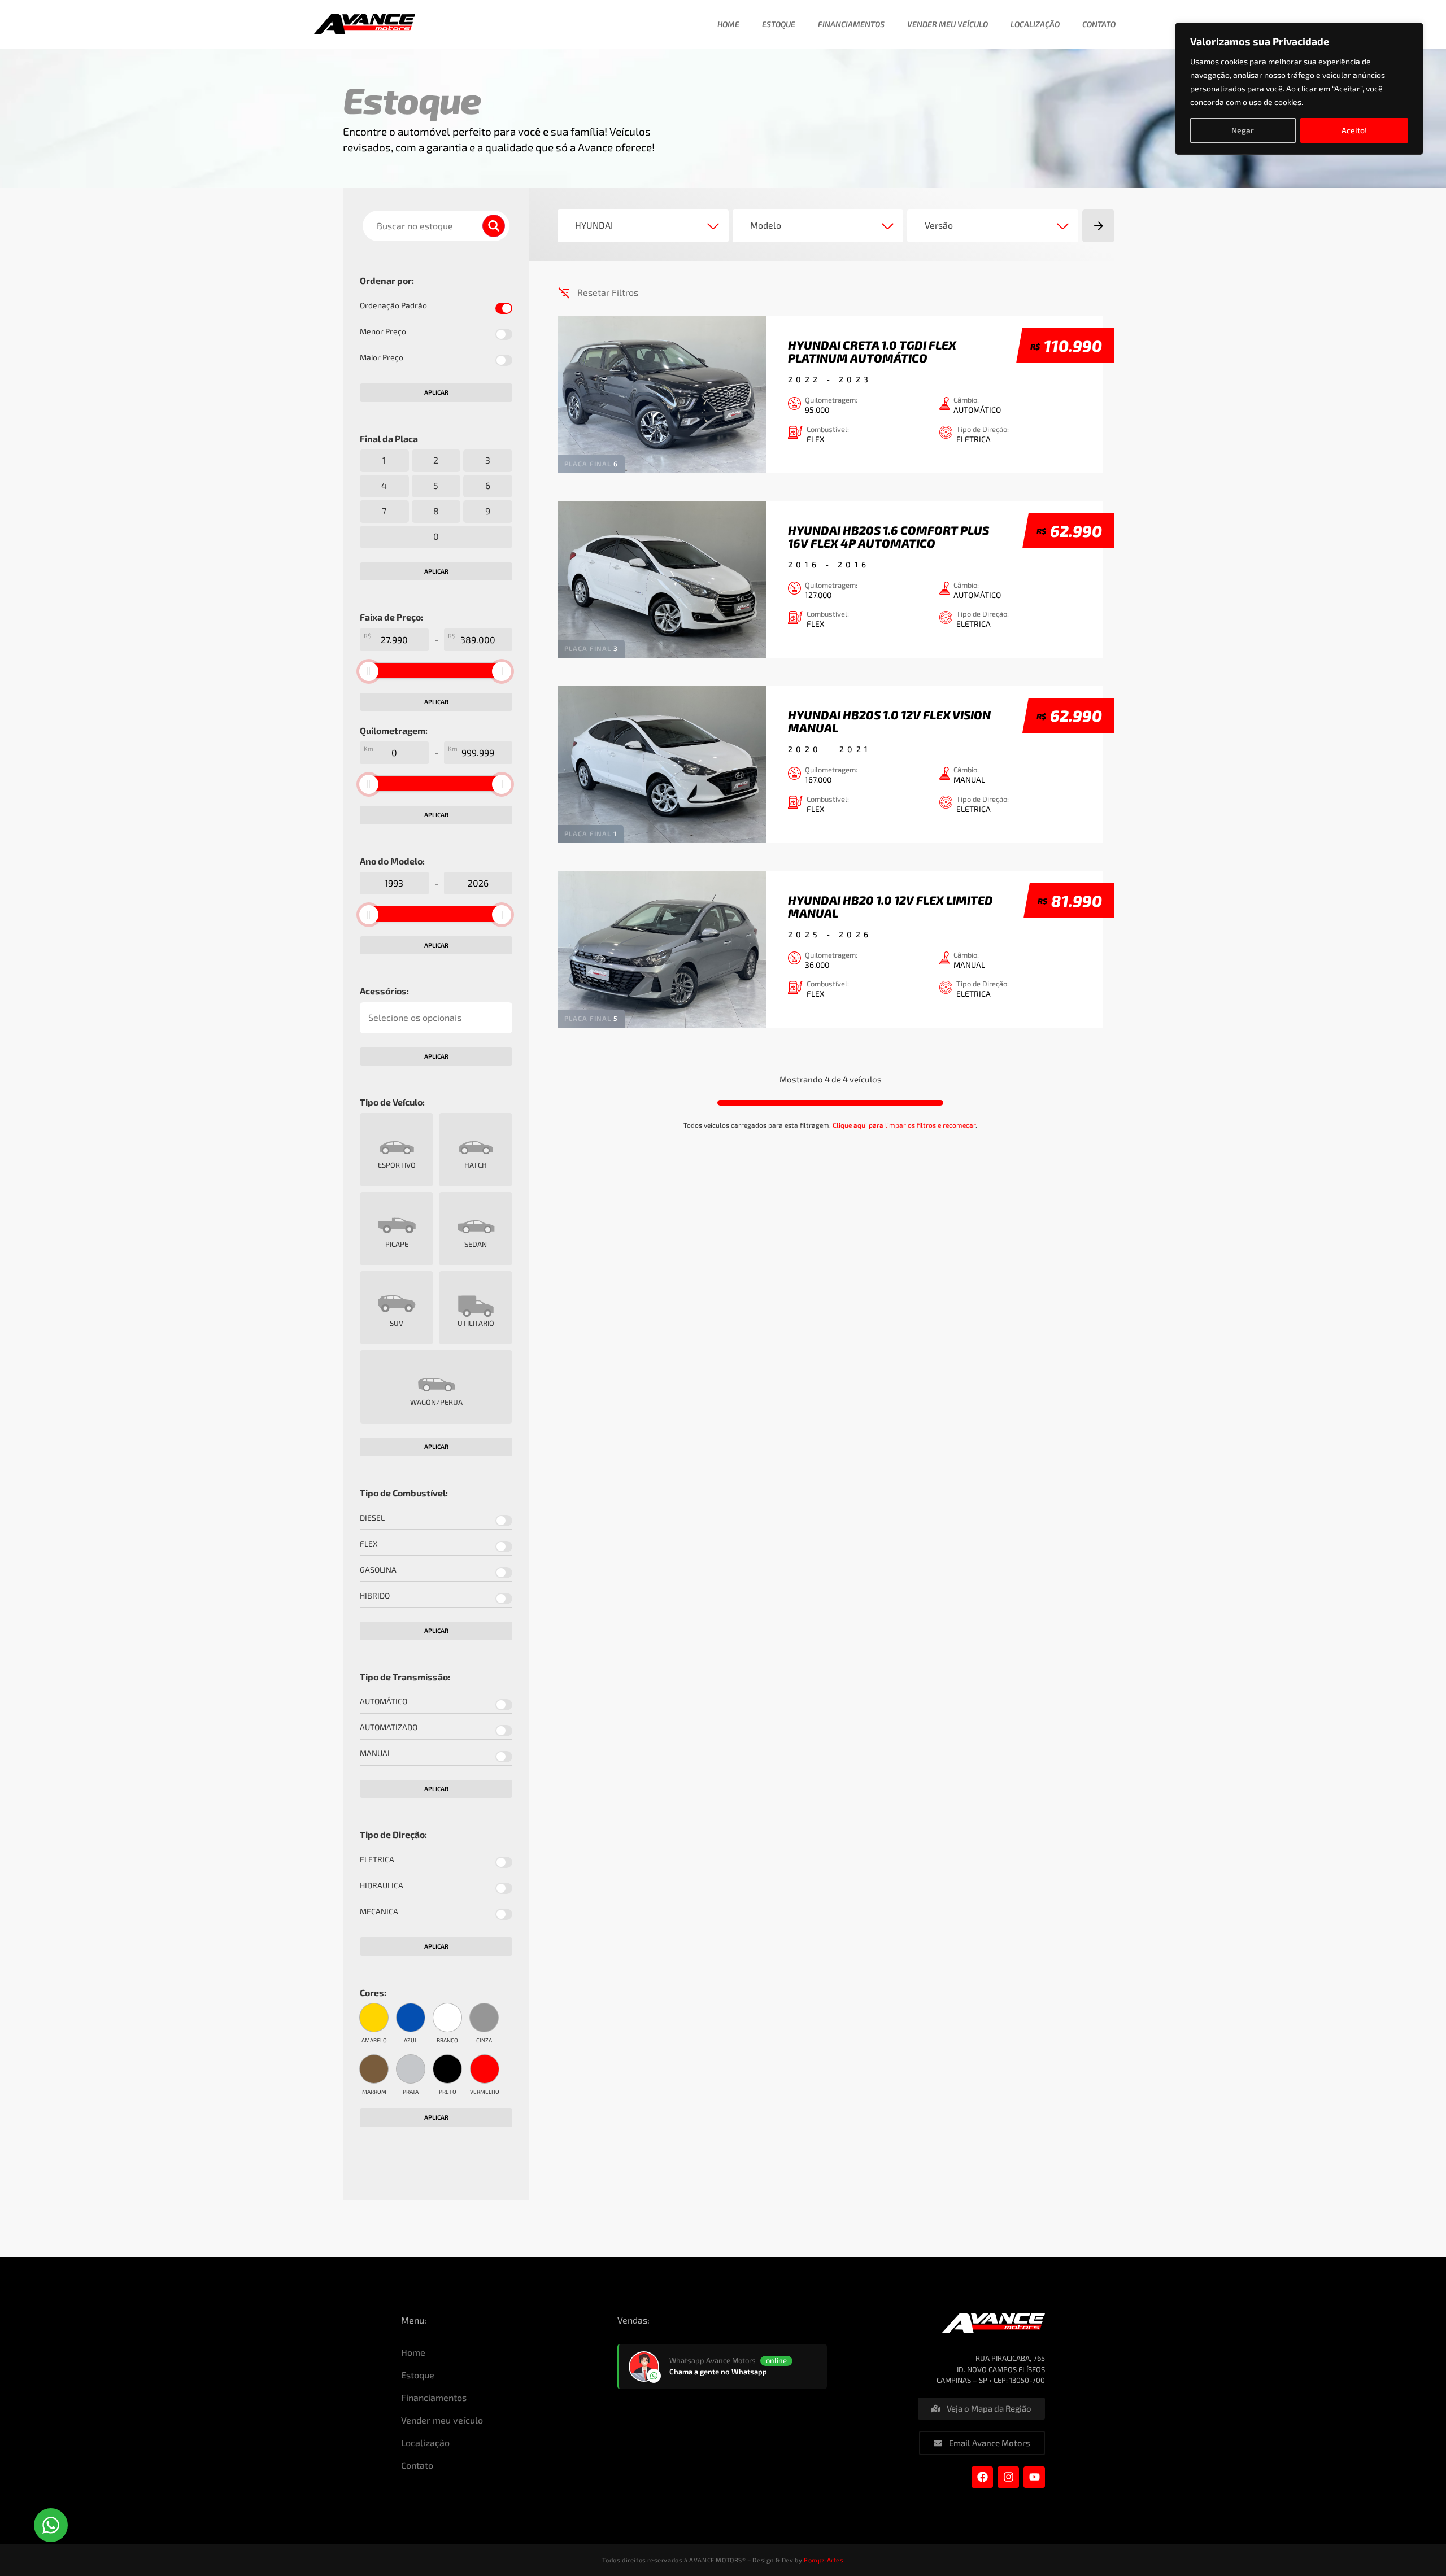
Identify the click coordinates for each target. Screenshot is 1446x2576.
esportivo (397, 1165)
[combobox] (643, 226)
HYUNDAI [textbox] (594, 225)
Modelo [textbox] (766, 225)
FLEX (369, 1544)
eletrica (377, 1859)
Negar (1243, 130)
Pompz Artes (824, 2560)
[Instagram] (1008, 2477)
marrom (374, 2091)
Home (728, 24)
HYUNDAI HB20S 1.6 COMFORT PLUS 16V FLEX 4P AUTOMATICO (888, 536)
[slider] (369, 671)
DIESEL (372, 1518)
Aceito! (1354, 130)
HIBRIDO (375, 1596)
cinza (484, 2040)
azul (411, 2040)
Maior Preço (382, 357)
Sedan (476, 1244)
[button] (51, 2525)
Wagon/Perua (436, 1402)
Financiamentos (851, 24)
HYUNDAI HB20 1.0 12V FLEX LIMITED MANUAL (890, 906)
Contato (1099, 24)
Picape (397, 1244)
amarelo (374, 2040)
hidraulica (382, 1885)
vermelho (485, 2091)
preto (448, 2091)
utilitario (476, 1323)
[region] (1299, 89)
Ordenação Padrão (393, 305)
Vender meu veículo (948, 24)
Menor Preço (383, 331)
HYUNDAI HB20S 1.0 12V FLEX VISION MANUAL (889, 721)
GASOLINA (378, 1570)
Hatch (476, 1165)
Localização (1035, 24)
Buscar (498, 226)
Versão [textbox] (939, 225)
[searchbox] (436, 1018)
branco (447, 2040)
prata (411, 2091)
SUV (397, 1323)
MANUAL (376, 1753)
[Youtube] (1034, 2477)
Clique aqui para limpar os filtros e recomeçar (904, 1125)
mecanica (379, 1911)
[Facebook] (982, 2477)
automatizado (389, 1727)
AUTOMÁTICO (384, 1701)
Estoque (779, 24)
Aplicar (436, 392)
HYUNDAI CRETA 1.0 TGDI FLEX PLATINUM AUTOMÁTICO (872, 351)
